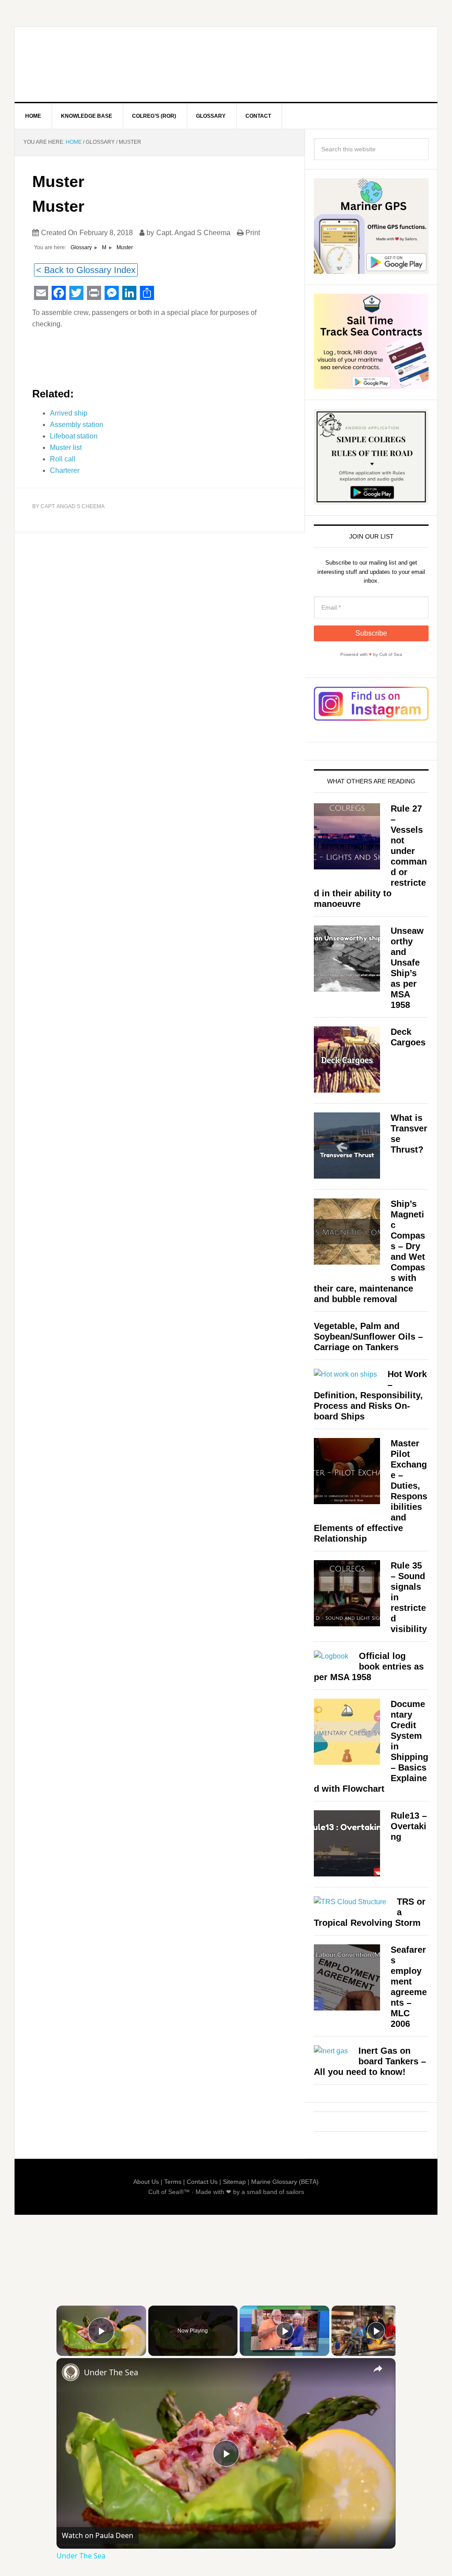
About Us (146, 2182)
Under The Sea (111, 2372)
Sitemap (234, 2182)
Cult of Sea (90, 64)
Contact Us (202, 2182)
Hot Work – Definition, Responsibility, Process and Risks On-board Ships (370, 1395)
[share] (378, 2368)
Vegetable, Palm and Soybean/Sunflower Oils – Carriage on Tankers (368, 1337)
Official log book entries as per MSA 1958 (369, 1666)
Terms (173, 2182)
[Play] (285, 2331)
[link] (71, 2372)
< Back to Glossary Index (86, 270)
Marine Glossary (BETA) (285, 2182)
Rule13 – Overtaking (409, 1826)
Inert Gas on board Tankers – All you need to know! (370, 2061)
